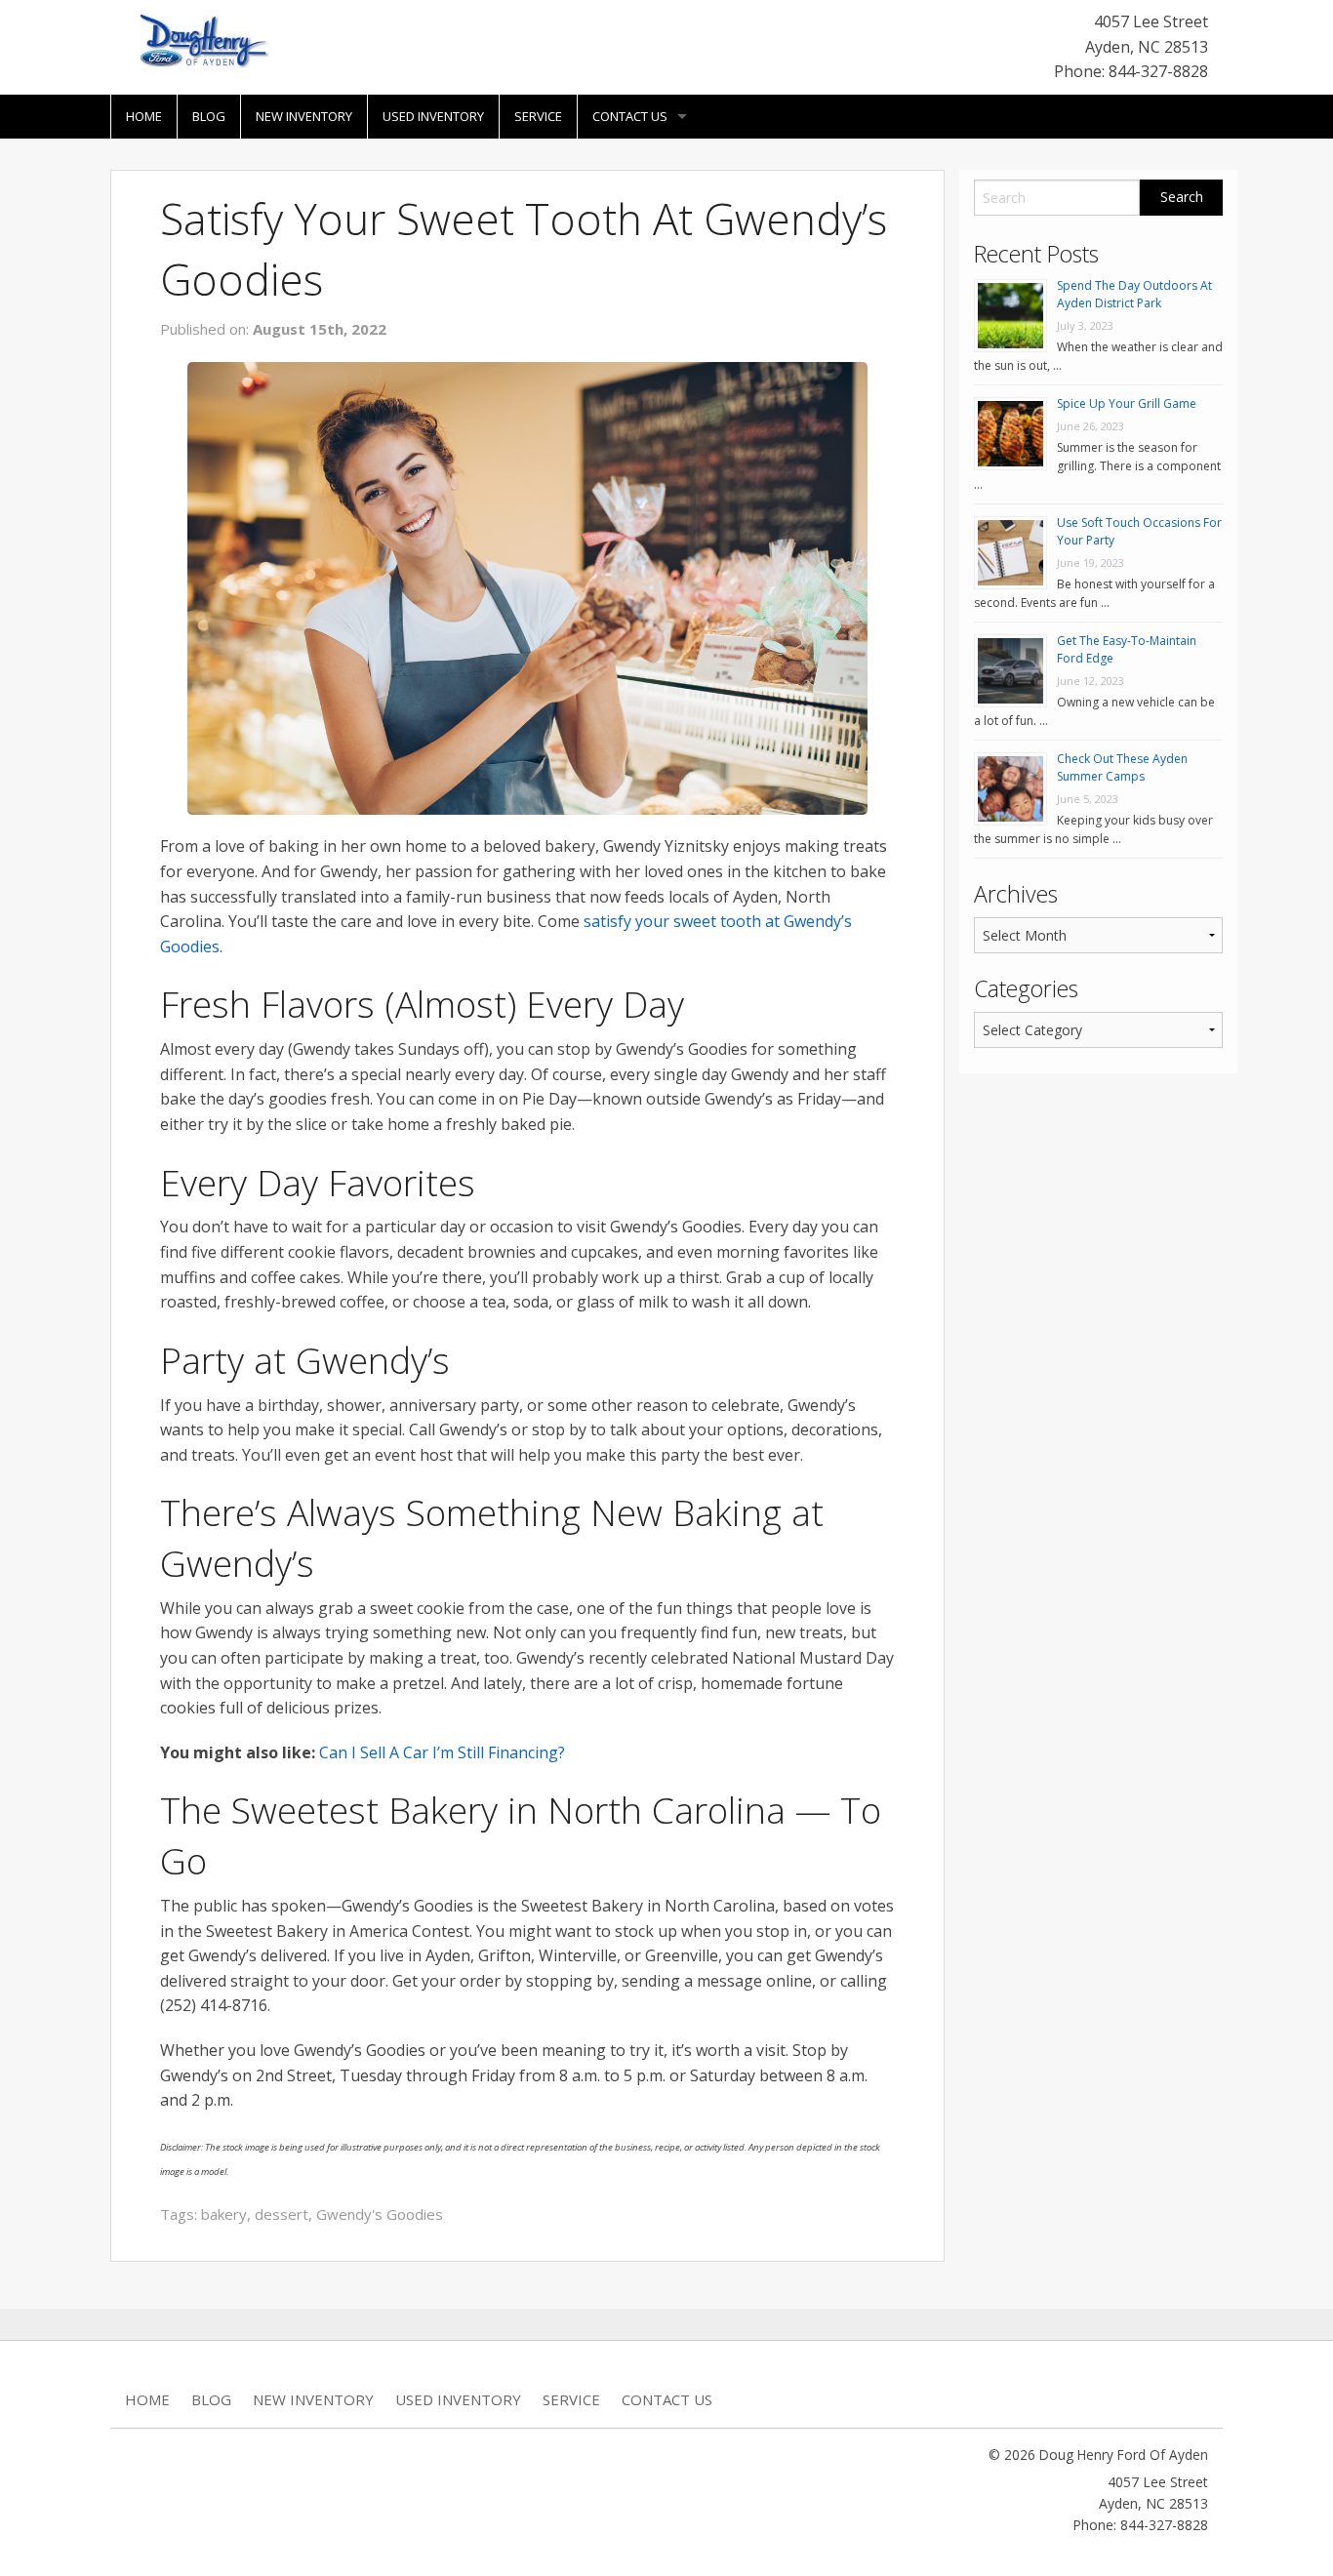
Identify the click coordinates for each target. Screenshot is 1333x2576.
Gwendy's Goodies (380, 2214)
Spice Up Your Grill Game (1127, 403)
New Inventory (304, 116)
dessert (282, 2214)
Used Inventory (433, 116)
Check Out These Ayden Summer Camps (1122, 767)
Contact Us (630, 116)
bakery (224, 2214)
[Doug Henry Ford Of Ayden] (199, 43)
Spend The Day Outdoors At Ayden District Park (1134, 294)
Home (144, 116)
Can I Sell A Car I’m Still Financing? (442, 1752)
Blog (209, 116)
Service (538, 116)
